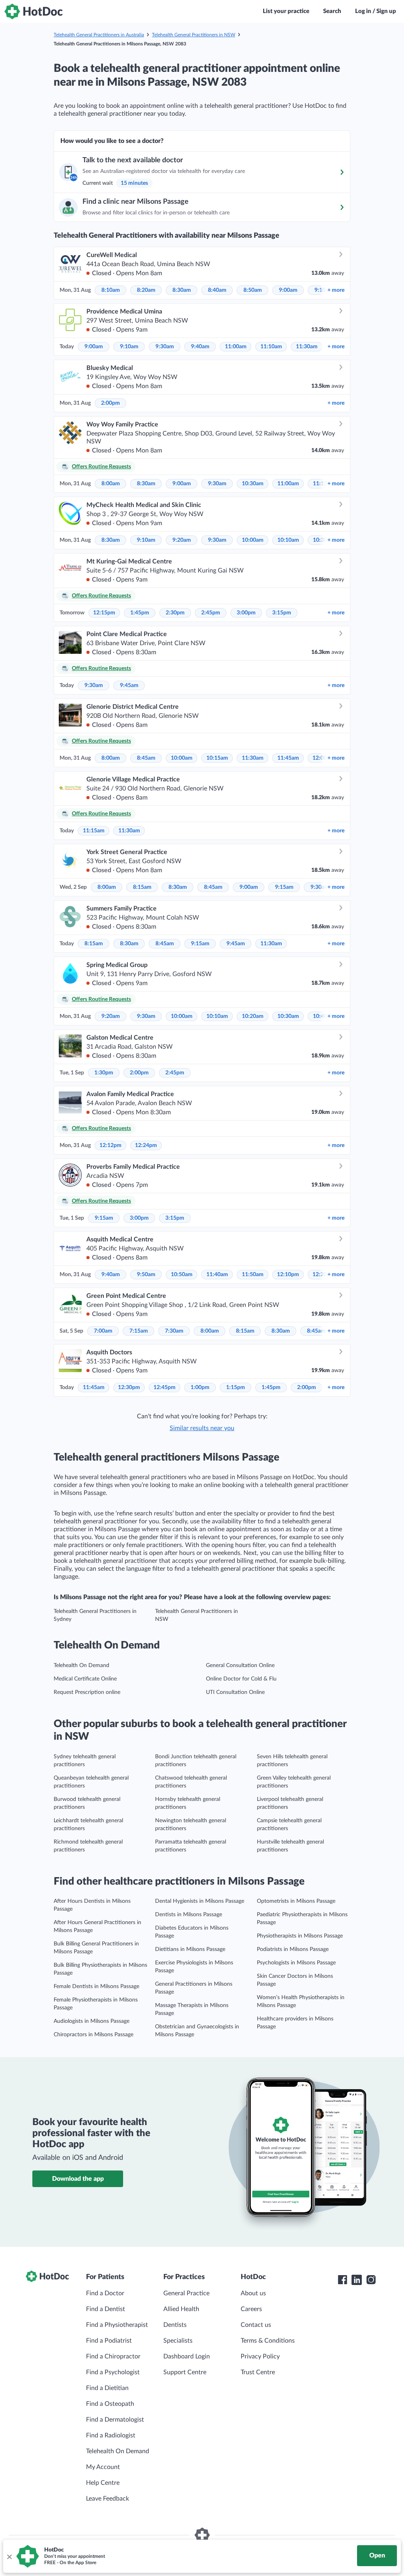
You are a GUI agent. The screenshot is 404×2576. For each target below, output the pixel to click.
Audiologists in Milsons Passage (92, 2021)
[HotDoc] (34, 11)
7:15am (139, 1331)
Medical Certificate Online (85, 1679)
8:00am (111, 484)
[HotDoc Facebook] (342, 2280)
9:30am (165, 347)
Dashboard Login (187, 2356)
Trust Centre (258, 2372)
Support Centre (185, 2372)
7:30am (174, 1331)
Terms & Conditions (268, 2341)
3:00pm (246, 613)
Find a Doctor (105, 2293)
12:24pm (146, 1145)
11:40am (217, 1275)
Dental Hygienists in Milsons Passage (200, 1901)
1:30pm (104, 1073)
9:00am (288, 290)
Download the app (78, 2179)
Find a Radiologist (111, 2435)
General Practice (186, 2293)
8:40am (217, 290)
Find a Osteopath (110, 2404)
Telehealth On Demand (81, 1665)
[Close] (9, 2556)
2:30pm (175, 613)
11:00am (236, 347)
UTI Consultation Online (235, 1692)
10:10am (288, 540)
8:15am (142, 887)
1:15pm (236, 1388)
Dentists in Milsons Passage (189, 1915)
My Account (103, 2467)
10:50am (182, 1275)
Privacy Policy (260, 2356)
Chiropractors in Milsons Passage (94, 2035)
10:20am (253, 1016)
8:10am (111, 290)
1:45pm (140, 613)
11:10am (271, 347)
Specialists (178, 2341)
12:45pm (165, 1388)
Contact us (256, 2325)
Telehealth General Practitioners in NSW (194, 35)
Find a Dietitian (107, 2388)
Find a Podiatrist (109, 2341)
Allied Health (181, 2309)
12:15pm (104, 613)
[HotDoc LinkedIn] (357, 2280)
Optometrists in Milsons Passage (296, 1901)
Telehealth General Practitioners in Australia (99, 35)
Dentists (175, 2325)
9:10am (129, 347)
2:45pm (211, 613)
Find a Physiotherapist (117, 2325)
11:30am (307, 347)
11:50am (253, 1275)
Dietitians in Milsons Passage (190, 1949)
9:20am (182, 540)
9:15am (284, 887)
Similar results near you (202, 1428)
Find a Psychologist (113, 2372)
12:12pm (110, 1145)
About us (253, 2293)
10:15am (217, 758)
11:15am (94, 831)
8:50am (253, 290)
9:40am (200, 347)
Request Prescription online (87, 1692)
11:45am (288, 758)
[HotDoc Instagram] (371, 2280)
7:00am (103, 1331)
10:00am (253, 540)
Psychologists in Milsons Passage (296, 1963)
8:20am (146, 290)
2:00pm (110, 403)
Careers (251, 2309)
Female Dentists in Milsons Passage (96, 1986)
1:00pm (200, 1388)
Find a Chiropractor (113, 2356)
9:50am (146, 1275)
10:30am (253, 484)
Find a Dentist (106, 2309)
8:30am (182, 290)
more (336, 290)
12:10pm (288, 1275)
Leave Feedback (108, 2499)
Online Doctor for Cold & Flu (241, 1679)
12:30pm (129, 1388)
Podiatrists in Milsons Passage (293, 1949)
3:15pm (282, 613)
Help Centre (103, 2483)
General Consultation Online (240, 1665)
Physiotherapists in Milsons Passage (300, 1936)
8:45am (146, 758)
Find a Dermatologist (115, 2420)
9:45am (129, 685)
